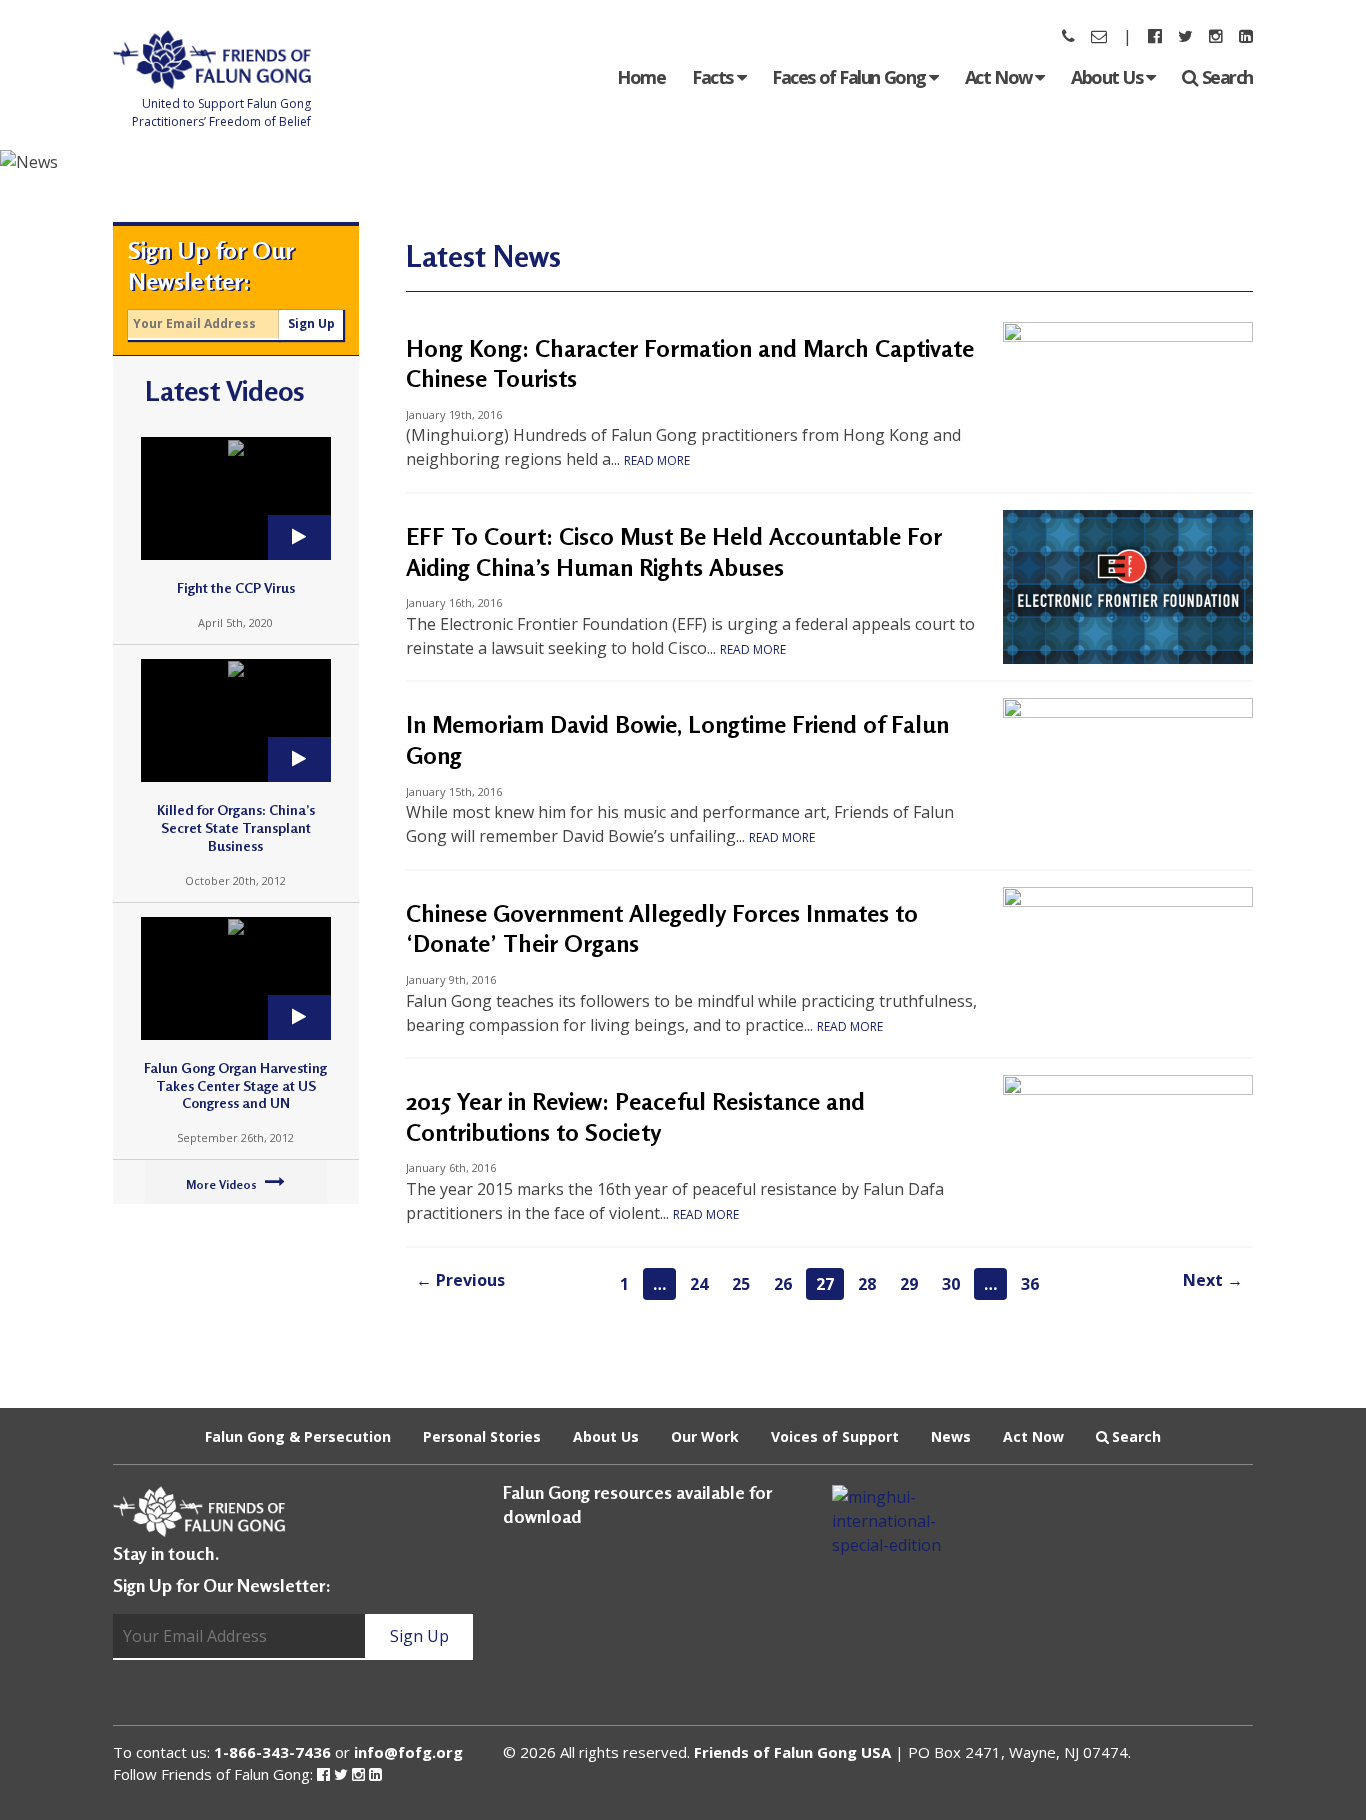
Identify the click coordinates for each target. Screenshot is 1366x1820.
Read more (657, 460)
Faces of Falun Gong (850, 77)
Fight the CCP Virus (236, 587)
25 (741, 1284)
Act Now (1000, 77)
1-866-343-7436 (272, 1752)
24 (699, 1284)
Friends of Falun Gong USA (792, 1752)
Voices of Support (835, 1436)
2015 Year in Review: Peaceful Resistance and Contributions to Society (635, 1117)
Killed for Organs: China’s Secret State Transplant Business (236, 827)
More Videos (223, 1184)
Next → (1213, 1280)
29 (909, 1284)
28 (867, 1284)
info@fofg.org (408, 1752)
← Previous (460, 1280)
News (951, 1436)
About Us (1108, 77)
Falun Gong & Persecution (298, 1436)
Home (641, 77)
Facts (714, 77)
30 (951, 1284)
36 (1030, 1284)
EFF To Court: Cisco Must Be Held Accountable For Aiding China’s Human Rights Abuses (674, 552)
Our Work (705, 1436)
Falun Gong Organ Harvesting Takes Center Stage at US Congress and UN (235, 1085)
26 (783, 1284)
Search (1227, 77)
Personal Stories (482, 1436)
